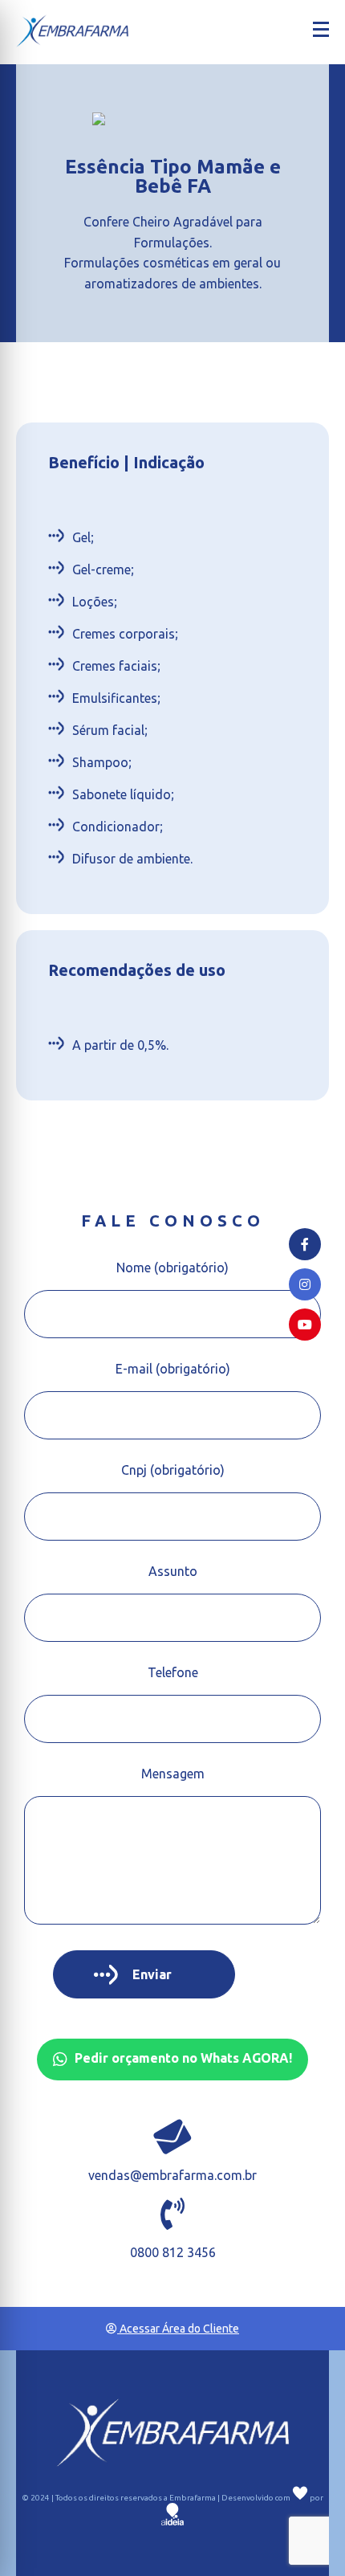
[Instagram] (305, 1284)
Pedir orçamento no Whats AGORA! (182, 2059)
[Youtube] (305, 1325)
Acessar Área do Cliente (178, 2329)
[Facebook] (305, 1244)
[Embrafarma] (72, 31)
